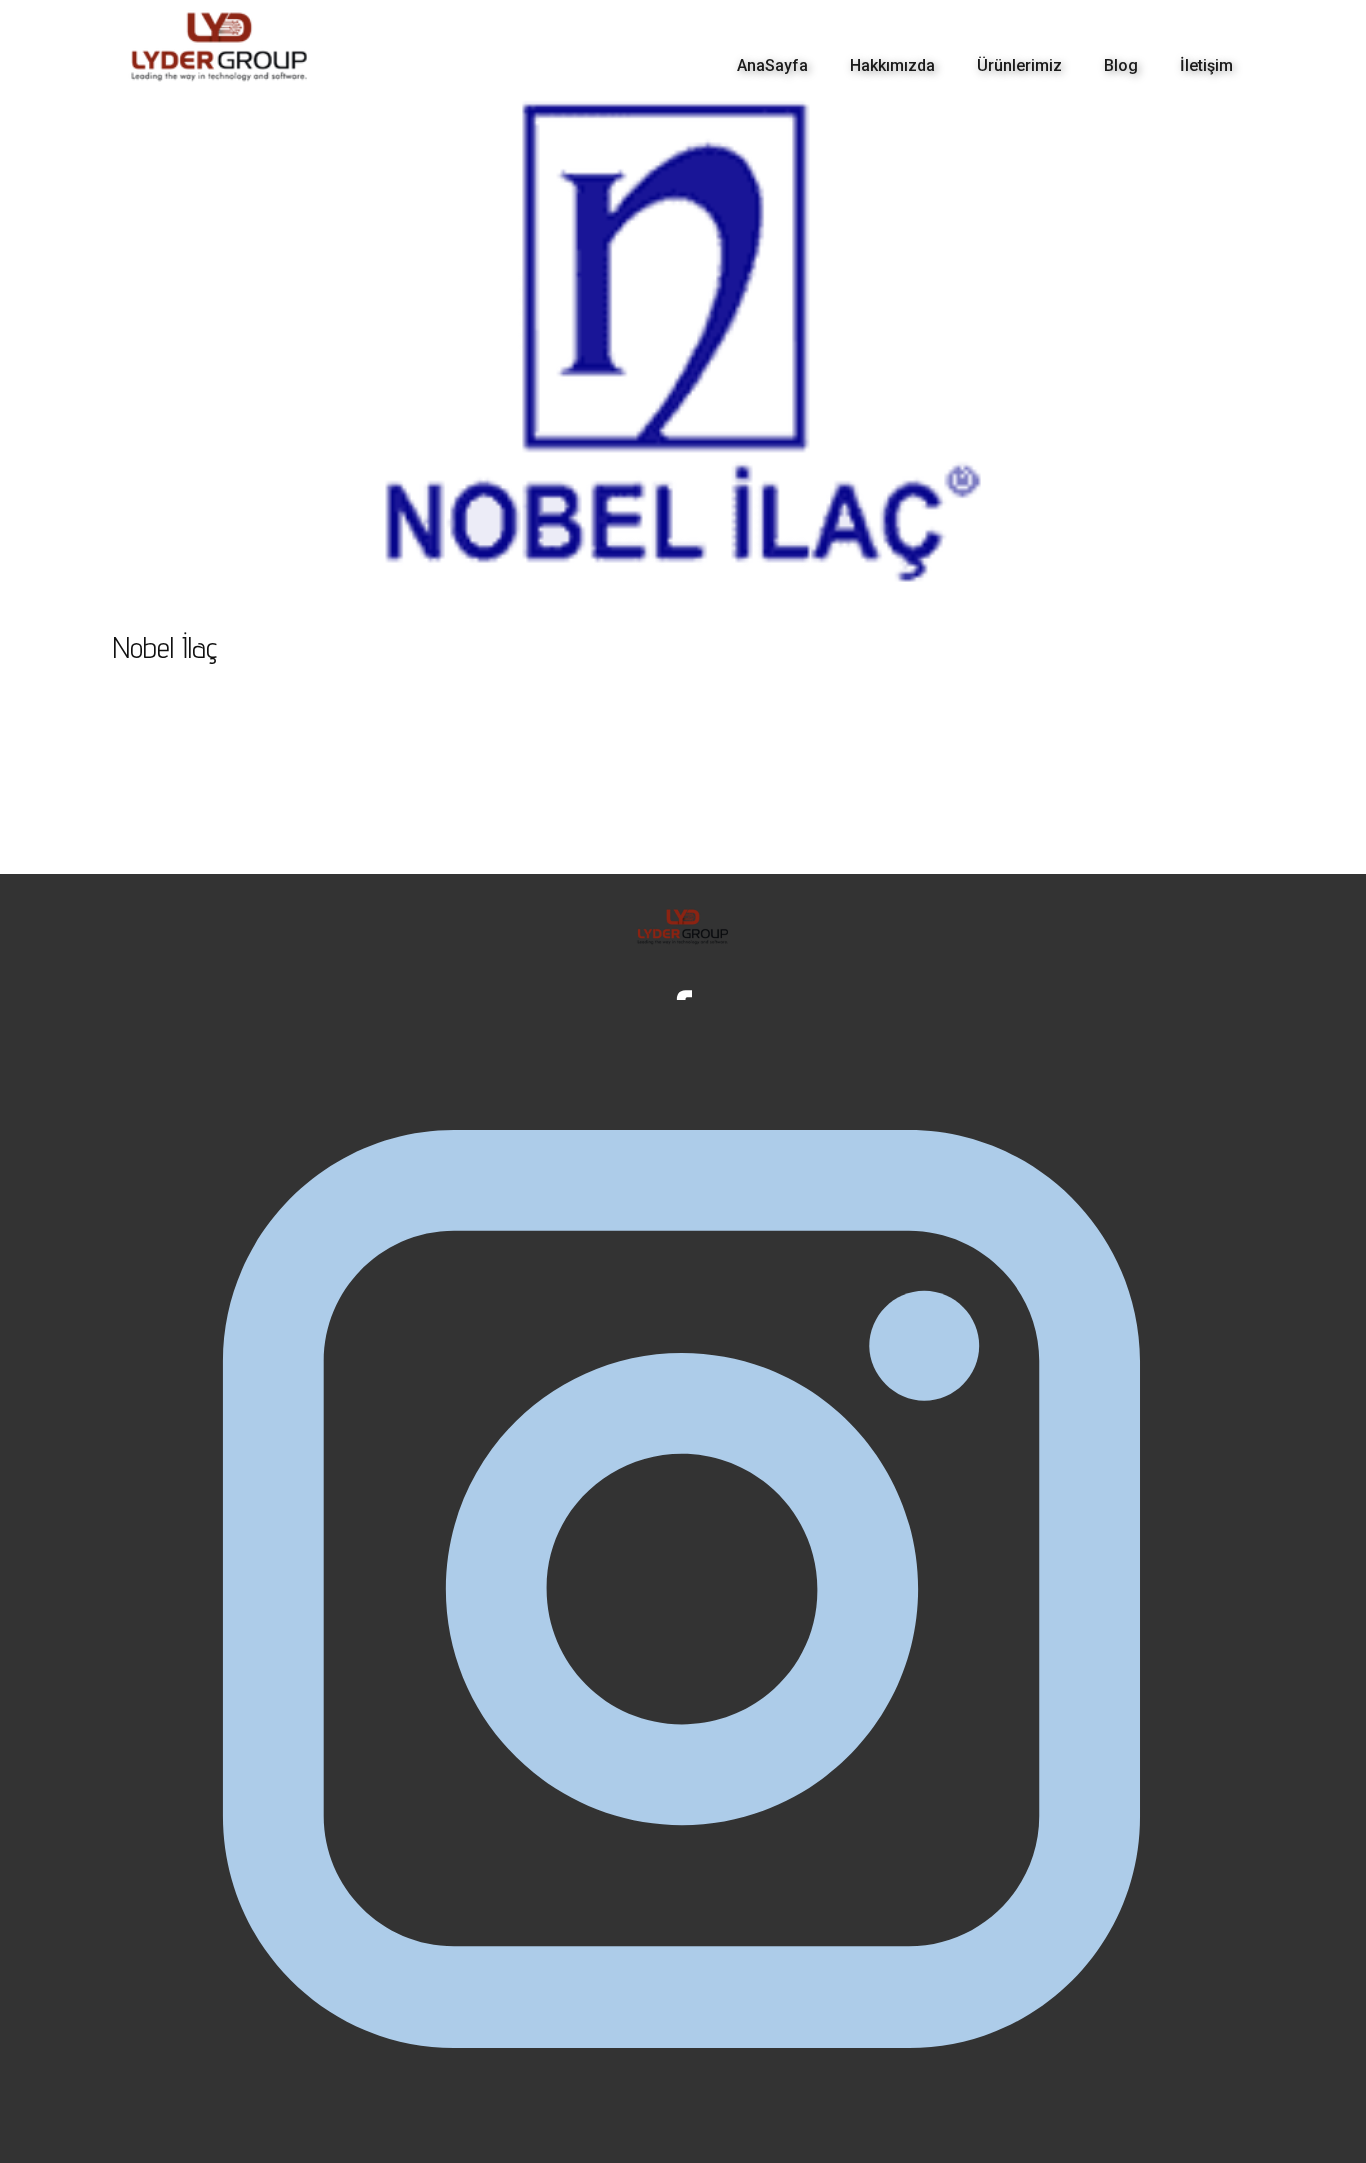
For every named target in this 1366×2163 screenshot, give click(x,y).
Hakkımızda (892, 65)
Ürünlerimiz (1019, 65)
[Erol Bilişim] (219, 47)
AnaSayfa (772, 65)
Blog (1121, 65)
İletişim (1206, 65)
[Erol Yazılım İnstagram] (683, 1590)
